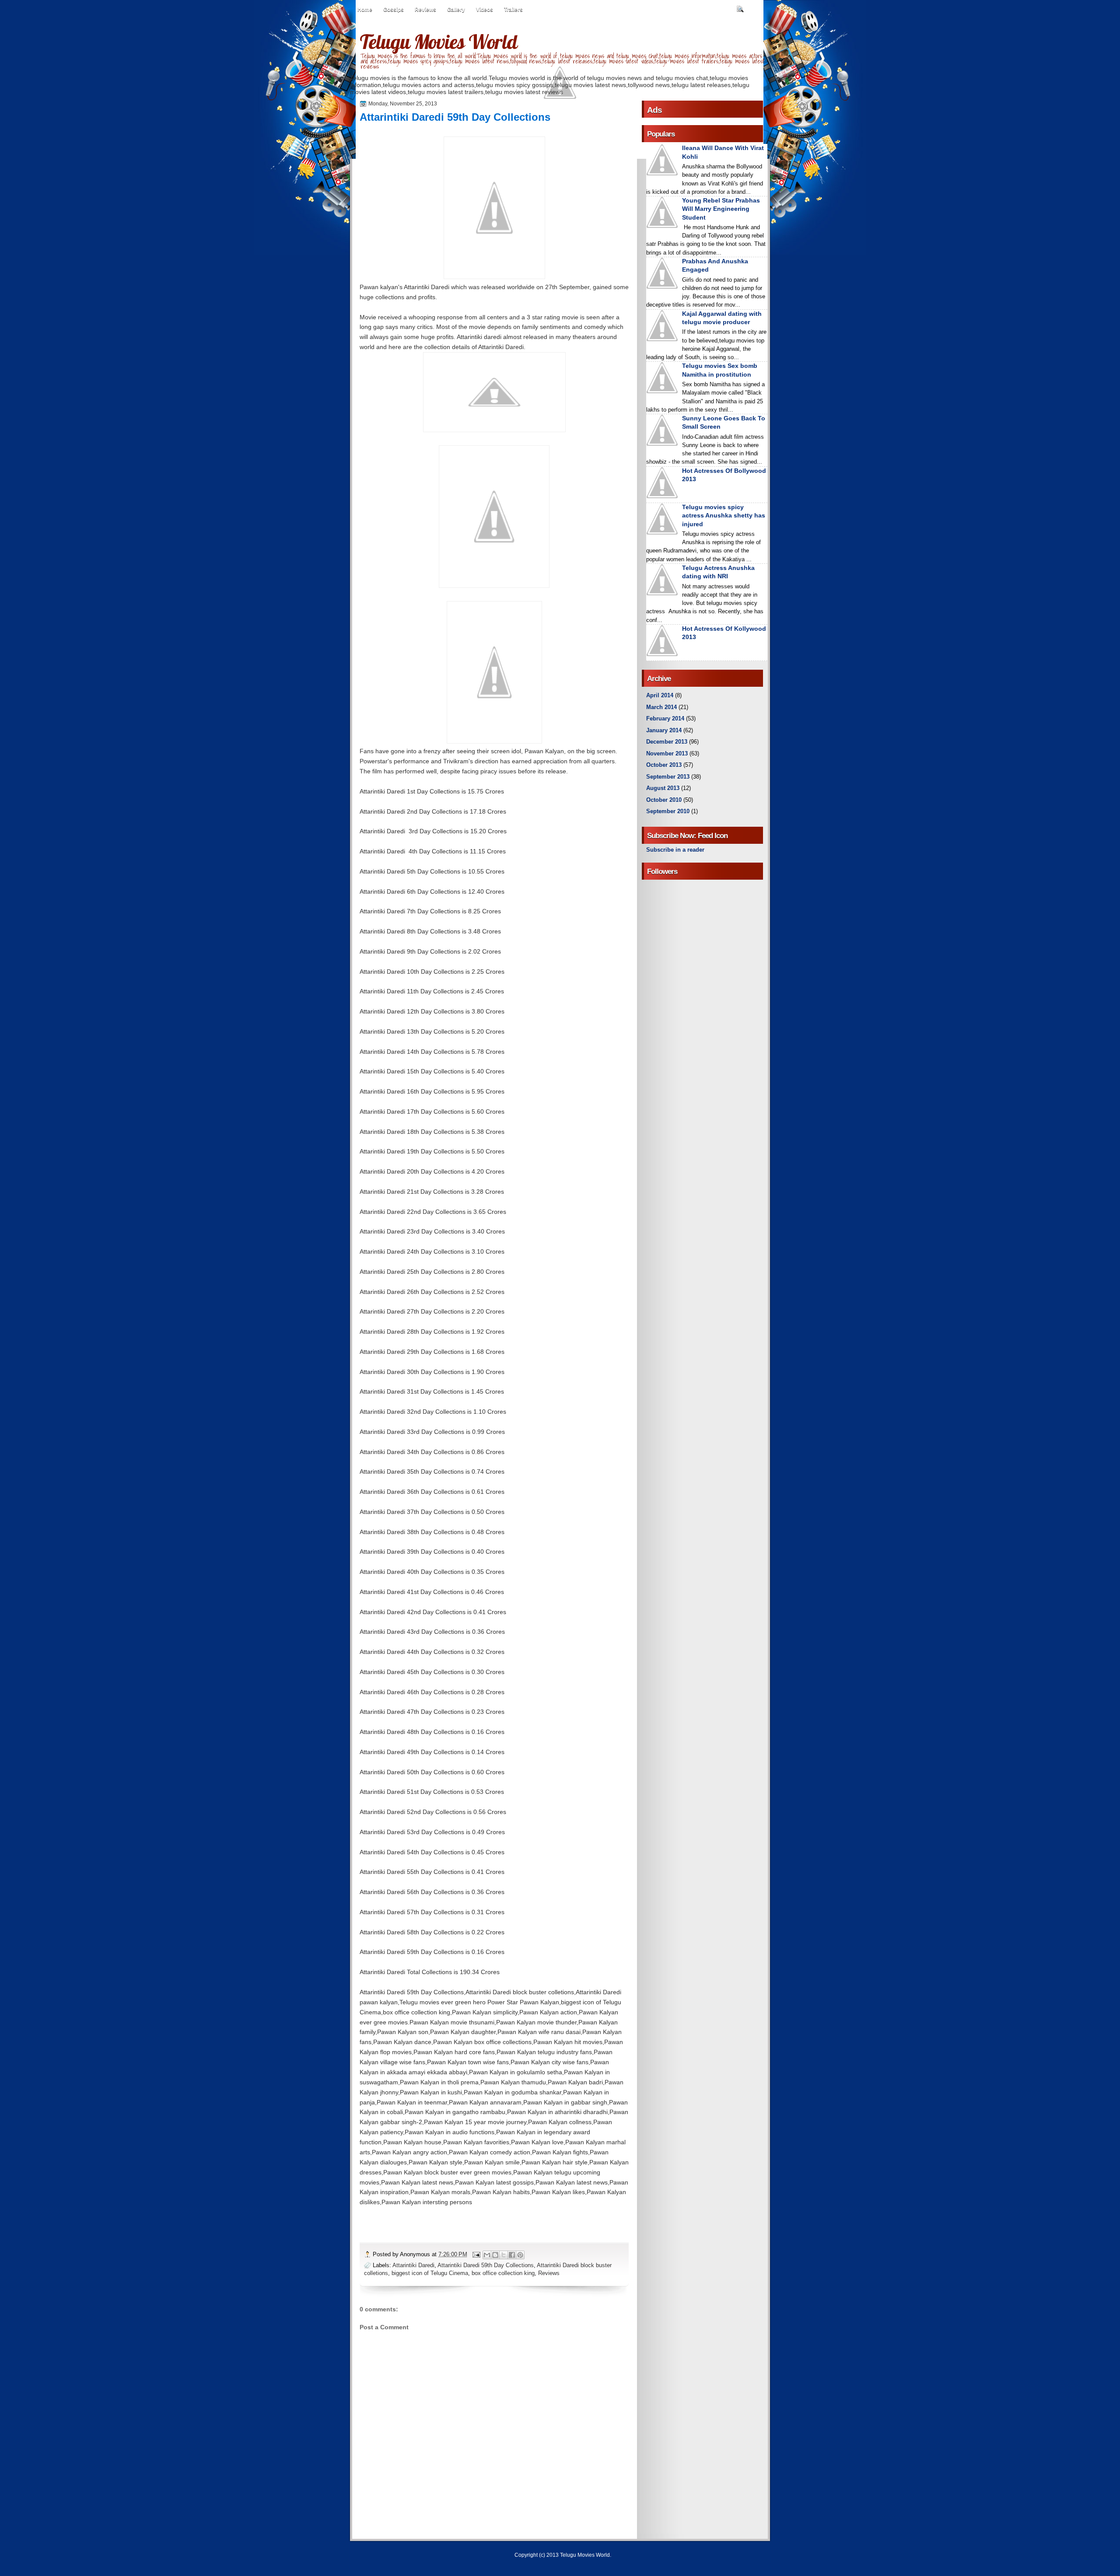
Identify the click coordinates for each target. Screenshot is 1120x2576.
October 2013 (664, 765)
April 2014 (660, 695)
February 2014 (665, 718)
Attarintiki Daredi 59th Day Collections (486, 2265)
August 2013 (663, 788)
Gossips (394, 10)
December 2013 (667, 742)
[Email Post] (476, 2254)
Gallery (456, 10)
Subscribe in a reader (675, 850)
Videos (485, 10)
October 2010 (664, 800)
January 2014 (664, 730)
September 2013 (668, 777)
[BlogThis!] (495, 2255)
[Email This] (487, 2255)
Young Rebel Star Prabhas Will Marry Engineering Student (721, 209)
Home (365, 10)
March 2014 (661, 707)
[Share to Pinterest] (520, 2255)
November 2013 (667, 753)
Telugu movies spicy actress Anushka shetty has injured (724, 516)
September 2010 (668, 811)
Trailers (513, 10)
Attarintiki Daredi (413, 2265)
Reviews (425, 10)
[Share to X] (504, 2255)
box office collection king (503, 2273)
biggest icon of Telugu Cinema (430, 2273)
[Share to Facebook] (512, 2255)
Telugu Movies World (438, 42)
